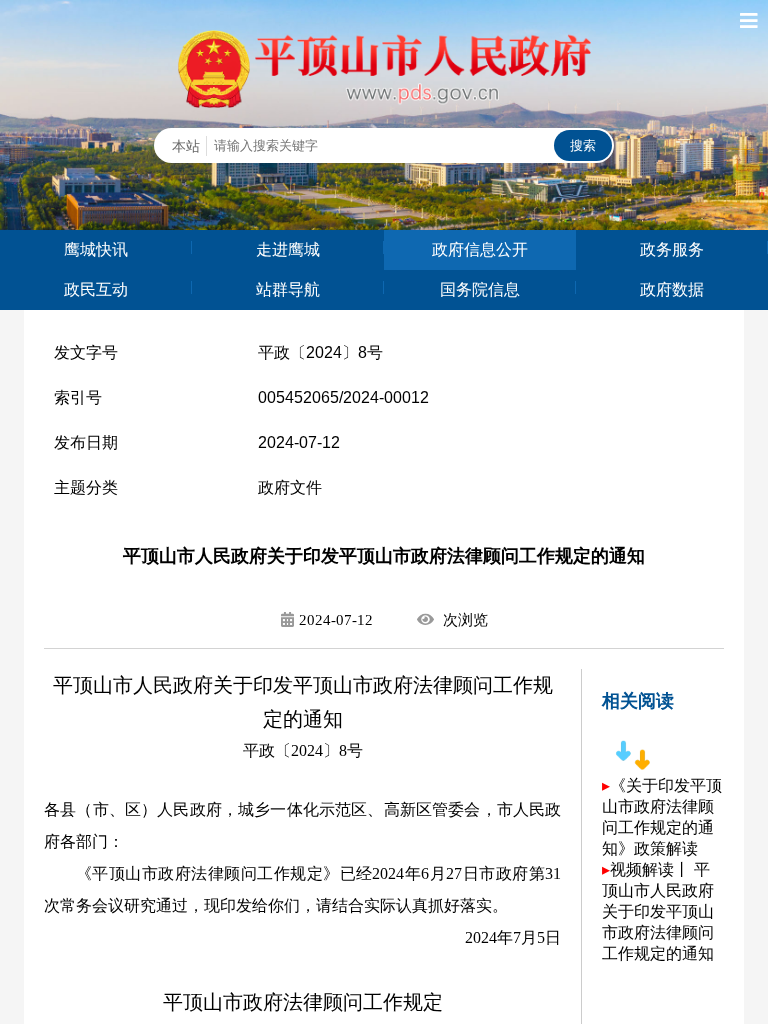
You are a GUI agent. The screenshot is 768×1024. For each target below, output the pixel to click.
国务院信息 (480, 289)
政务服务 (672, 249)
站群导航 (288, 289)
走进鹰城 (288, 249)
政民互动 (96, 289)
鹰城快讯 (96, 249)
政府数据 (672, 289)
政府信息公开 (480, 249)
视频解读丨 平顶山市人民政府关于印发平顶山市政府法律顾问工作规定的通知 (658, 911)
